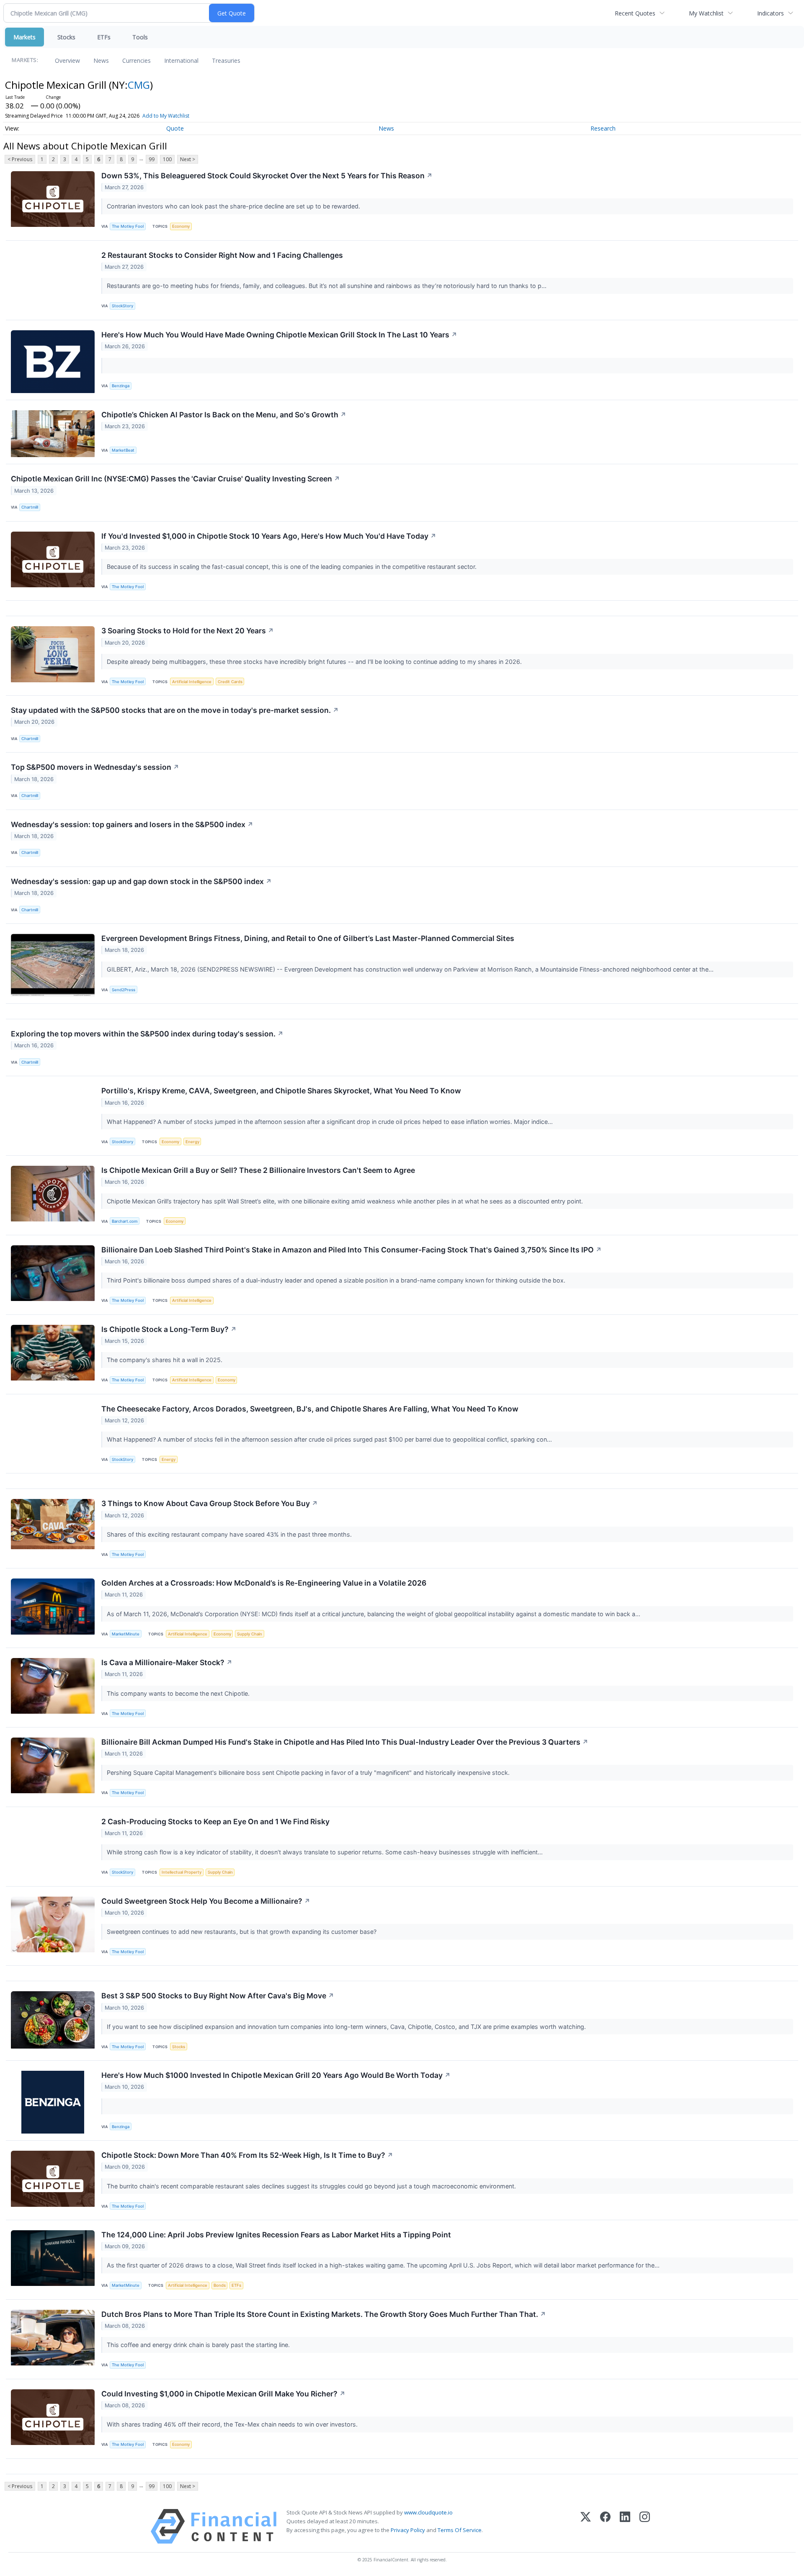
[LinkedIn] (625, 2526)
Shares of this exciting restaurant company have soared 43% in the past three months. (230, 1534)
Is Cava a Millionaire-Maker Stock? (167, 1662)
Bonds (220, 2285)
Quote (175, 128)
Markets (24, 37)
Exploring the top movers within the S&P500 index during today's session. (147, 1034)
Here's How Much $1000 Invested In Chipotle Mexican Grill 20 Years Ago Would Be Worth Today (276, 2075)
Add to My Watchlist (166, 116)
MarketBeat (123, 450)
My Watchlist (706, 13)
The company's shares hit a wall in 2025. (165, 1360)
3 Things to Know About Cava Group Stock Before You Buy (210, 1503)
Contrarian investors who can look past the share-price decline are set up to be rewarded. (234, 206)
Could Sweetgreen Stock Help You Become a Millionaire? (206, 1901)
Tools (140, 37)
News (101, 60)
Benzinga (121, 386)
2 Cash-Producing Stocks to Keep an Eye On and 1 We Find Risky (215, 1821)
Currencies (137, 60)
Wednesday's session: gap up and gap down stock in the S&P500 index (141, 881)
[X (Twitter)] (586, 2526)
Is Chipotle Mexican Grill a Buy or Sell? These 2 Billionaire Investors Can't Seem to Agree (258, 1170)
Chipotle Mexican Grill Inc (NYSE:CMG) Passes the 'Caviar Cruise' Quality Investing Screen (175, 479)
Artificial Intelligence (192, 682)
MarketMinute (126, 1634)
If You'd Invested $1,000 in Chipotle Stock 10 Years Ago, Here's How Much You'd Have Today (269, 536)
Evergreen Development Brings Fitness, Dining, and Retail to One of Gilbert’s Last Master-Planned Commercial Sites (308, 938)
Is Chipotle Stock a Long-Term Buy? (169, 1329)
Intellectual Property (182, 1872)
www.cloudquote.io (428, 2512)
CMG (139, 85)
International (181, 60)
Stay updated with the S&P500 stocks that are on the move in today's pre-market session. (175, 710)
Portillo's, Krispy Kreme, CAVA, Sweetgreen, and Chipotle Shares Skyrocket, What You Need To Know (281, 1091)
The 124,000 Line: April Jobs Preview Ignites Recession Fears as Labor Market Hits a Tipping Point (276, 2235)
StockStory (122, 306)
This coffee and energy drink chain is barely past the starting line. (199, 2345)
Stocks (66, 37)
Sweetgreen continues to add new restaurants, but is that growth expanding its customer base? (242, 1932)
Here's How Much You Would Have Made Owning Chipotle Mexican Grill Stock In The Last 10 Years (279, 335)
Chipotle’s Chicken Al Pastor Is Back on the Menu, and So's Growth (224, 415)
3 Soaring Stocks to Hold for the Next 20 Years (188, 631)
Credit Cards (230, 682)
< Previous (20, 159)
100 (167, 159)
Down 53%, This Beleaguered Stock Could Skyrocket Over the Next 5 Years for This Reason (267, 176)
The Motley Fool (128, 226)
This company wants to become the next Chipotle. (179, 1693)
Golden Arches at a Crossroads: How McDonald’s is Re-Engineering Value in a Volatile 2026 (264, 1583)
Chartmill (30, 507)
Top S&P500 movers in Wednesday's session (95, 767)
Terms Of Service (460, 2530)
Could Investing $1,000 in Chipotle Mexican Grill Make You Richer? (223, 2394)
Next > (188, 159)
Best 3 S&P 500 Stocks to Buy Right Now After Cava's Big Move (218, 1996)
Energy (192, 1142)
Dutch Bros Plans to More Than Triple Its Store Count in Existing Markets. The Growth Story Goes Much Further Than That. (324, 2314)
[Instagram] (645, 2526)
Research (603, 128)
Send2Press (124, 990)
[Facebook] (605, 2526)
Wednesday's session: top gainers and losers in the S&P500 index (132, 824)
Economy (181, 226)
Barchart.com (125, 1221)
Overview (67, 60)
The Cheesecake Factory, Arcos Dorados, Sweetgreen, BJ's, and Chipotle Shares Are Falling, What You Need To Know (310, 1409)
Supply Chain (250, 1634)
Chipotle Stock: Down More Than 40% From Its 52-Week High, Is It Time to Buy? (247, 2155)
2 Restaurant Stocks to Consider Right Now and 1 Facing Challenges (222, 255)
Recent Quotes (635, 13)
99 (152, 159)
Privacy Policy (408, 2530)
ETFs (104, 37)
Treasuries (226, 60)
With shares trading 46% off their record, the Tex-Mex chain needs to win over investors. (233, 2424)
